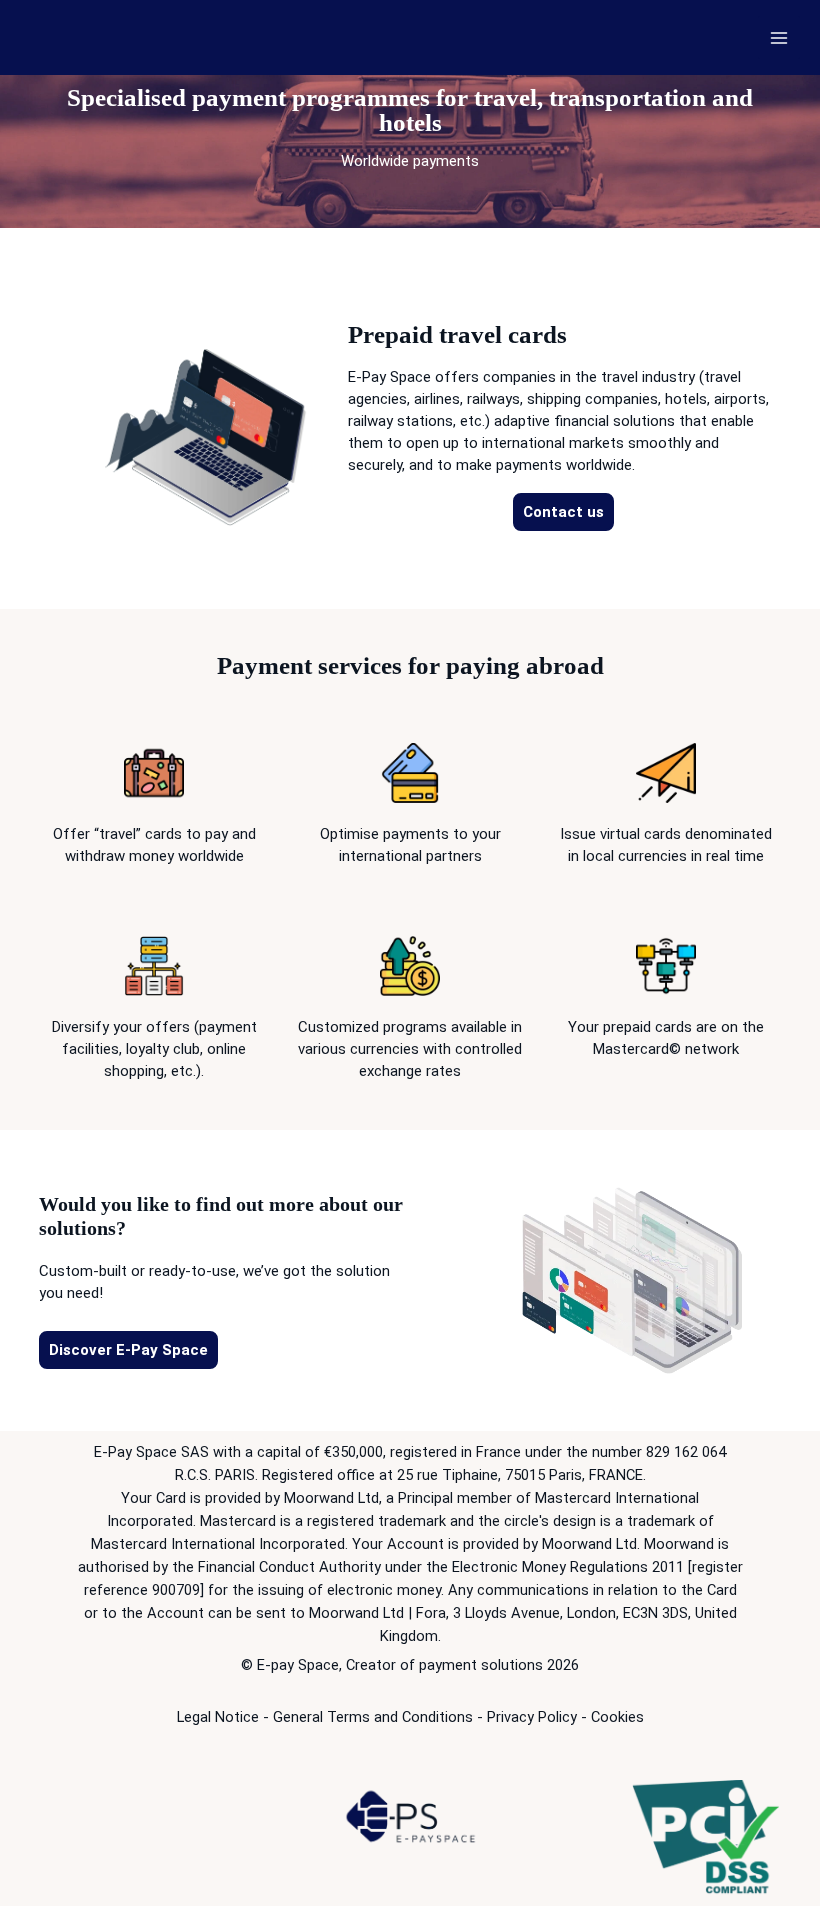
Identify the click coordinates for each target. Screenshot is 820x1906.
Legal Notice (218, 1717)
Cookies (617, 1717)
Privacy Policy (532, 1717)
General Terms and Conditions (373, 1717)
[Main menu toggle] (779, 37)
